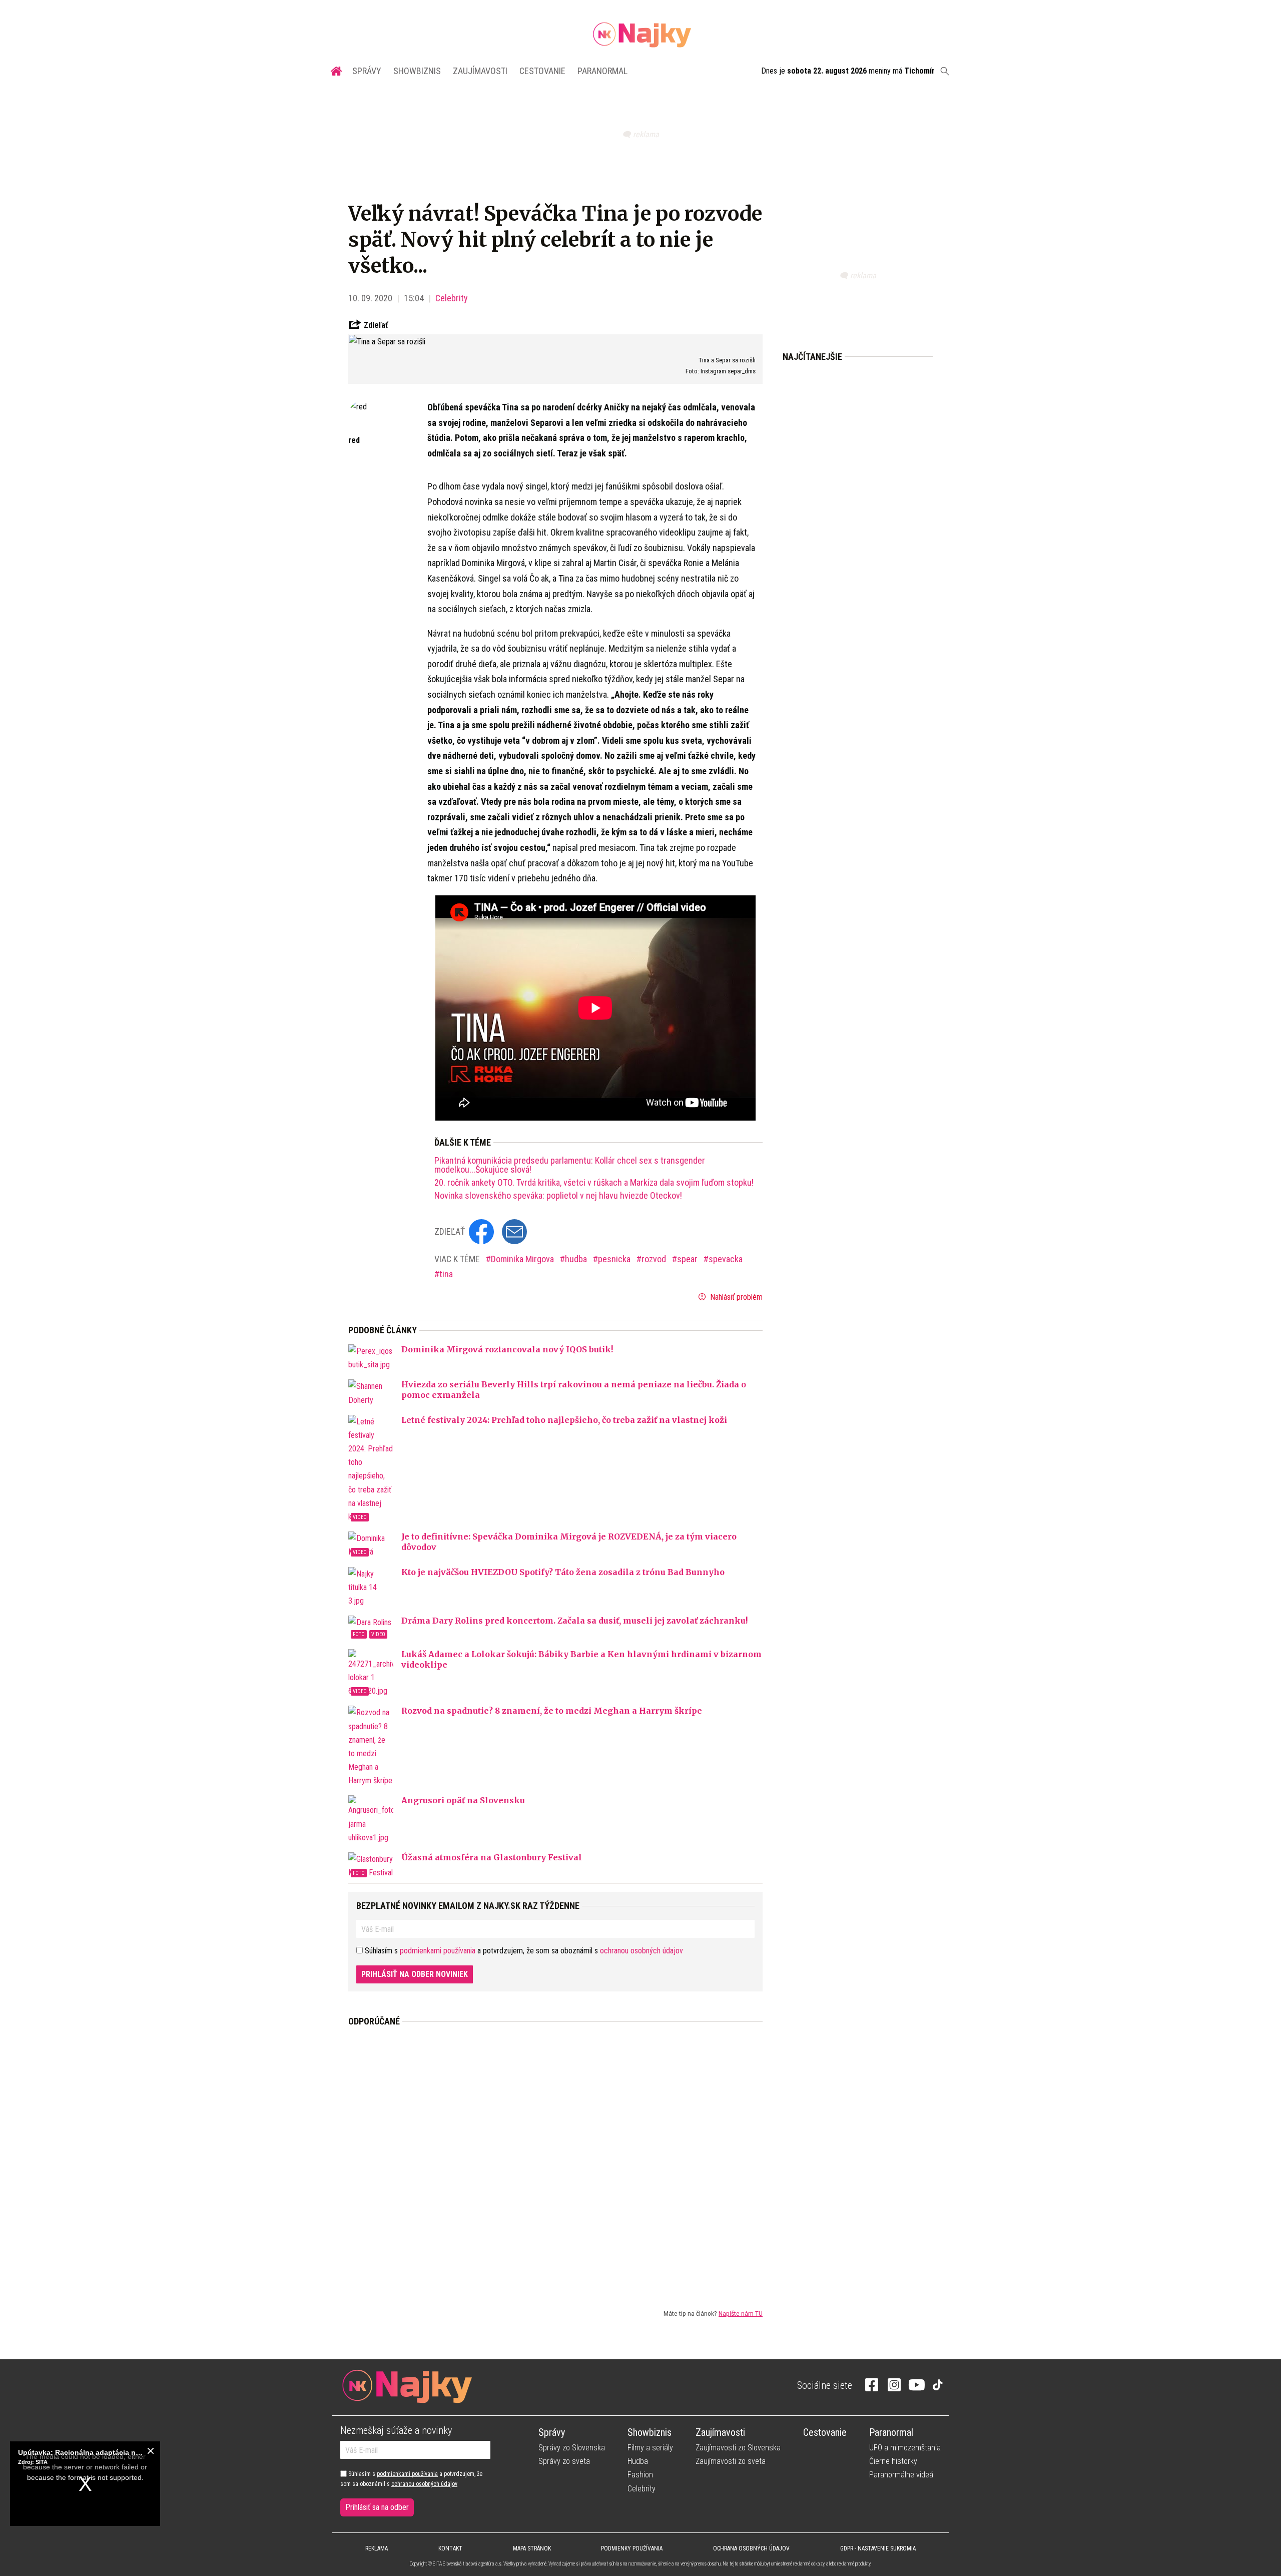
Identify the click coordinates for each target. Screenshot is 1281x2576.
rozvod (655, 1259)
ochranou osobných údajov (642, 1951)
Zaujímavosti (480, 71)
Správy (367, 71)
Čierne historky (893, 2461)
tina (446, 1274)
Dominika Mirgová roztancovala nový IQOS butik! (507, 1349)
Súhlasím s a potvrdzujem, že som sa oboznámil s (411, 2479)
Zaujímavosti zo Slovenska (738, 2448)
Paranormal (602, 71)
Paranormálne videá (901, 2475)
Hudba (638, 2461)
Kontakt (450, 2548)
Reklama (377, 2548)
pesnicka (615, 1259)
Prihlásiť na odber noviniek (415, 1974)
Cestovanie (542, 71)
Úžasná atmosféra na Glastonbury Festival (492, 1857)
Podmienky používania (632, 2548)
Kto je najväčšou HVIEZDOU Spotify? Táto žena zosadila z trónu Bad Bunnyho (563, 1572)
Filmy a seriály (650, 2448)
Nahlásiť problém (735, 1297)
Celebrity (452, 298)
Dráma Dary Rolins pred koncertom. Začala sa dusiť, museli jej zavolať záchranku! (574, 1621)
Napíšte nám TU (741, 2313)
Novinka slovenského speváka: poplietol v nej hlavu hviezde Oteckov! (558, 1196)
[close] (151, 2451)
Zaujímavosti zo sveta (731, 2461)
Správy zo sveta (564, 2461)
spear (688, 1259)
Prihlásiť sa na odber (377, 2507)
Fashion (640, 2475)
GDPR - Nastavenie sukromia (878, 2548)
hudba (577, 1259)
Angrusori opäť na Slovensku (463, 1800)
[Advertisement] (555, 2160)
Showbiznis (417, 71)
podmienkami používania (438, 1951)
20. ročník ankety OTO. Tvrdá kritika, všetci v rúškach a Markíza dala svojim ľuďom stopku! (594, 1183)
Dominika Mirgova (523, 1259)
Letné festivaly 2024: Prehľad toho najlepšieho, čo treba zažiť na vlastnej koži (564, 1420)
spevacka (726, 1259)
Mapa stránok (532, 2548)
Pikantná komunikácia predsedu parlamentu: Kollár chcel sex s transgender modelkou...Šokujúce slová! (570, 1165)
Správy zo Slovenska (572, 2448)
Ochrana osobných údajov (751, 2548)
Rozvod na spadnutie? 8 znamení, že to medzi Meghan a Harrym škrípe (552, 1711)
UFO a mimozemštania (905, 2448)
